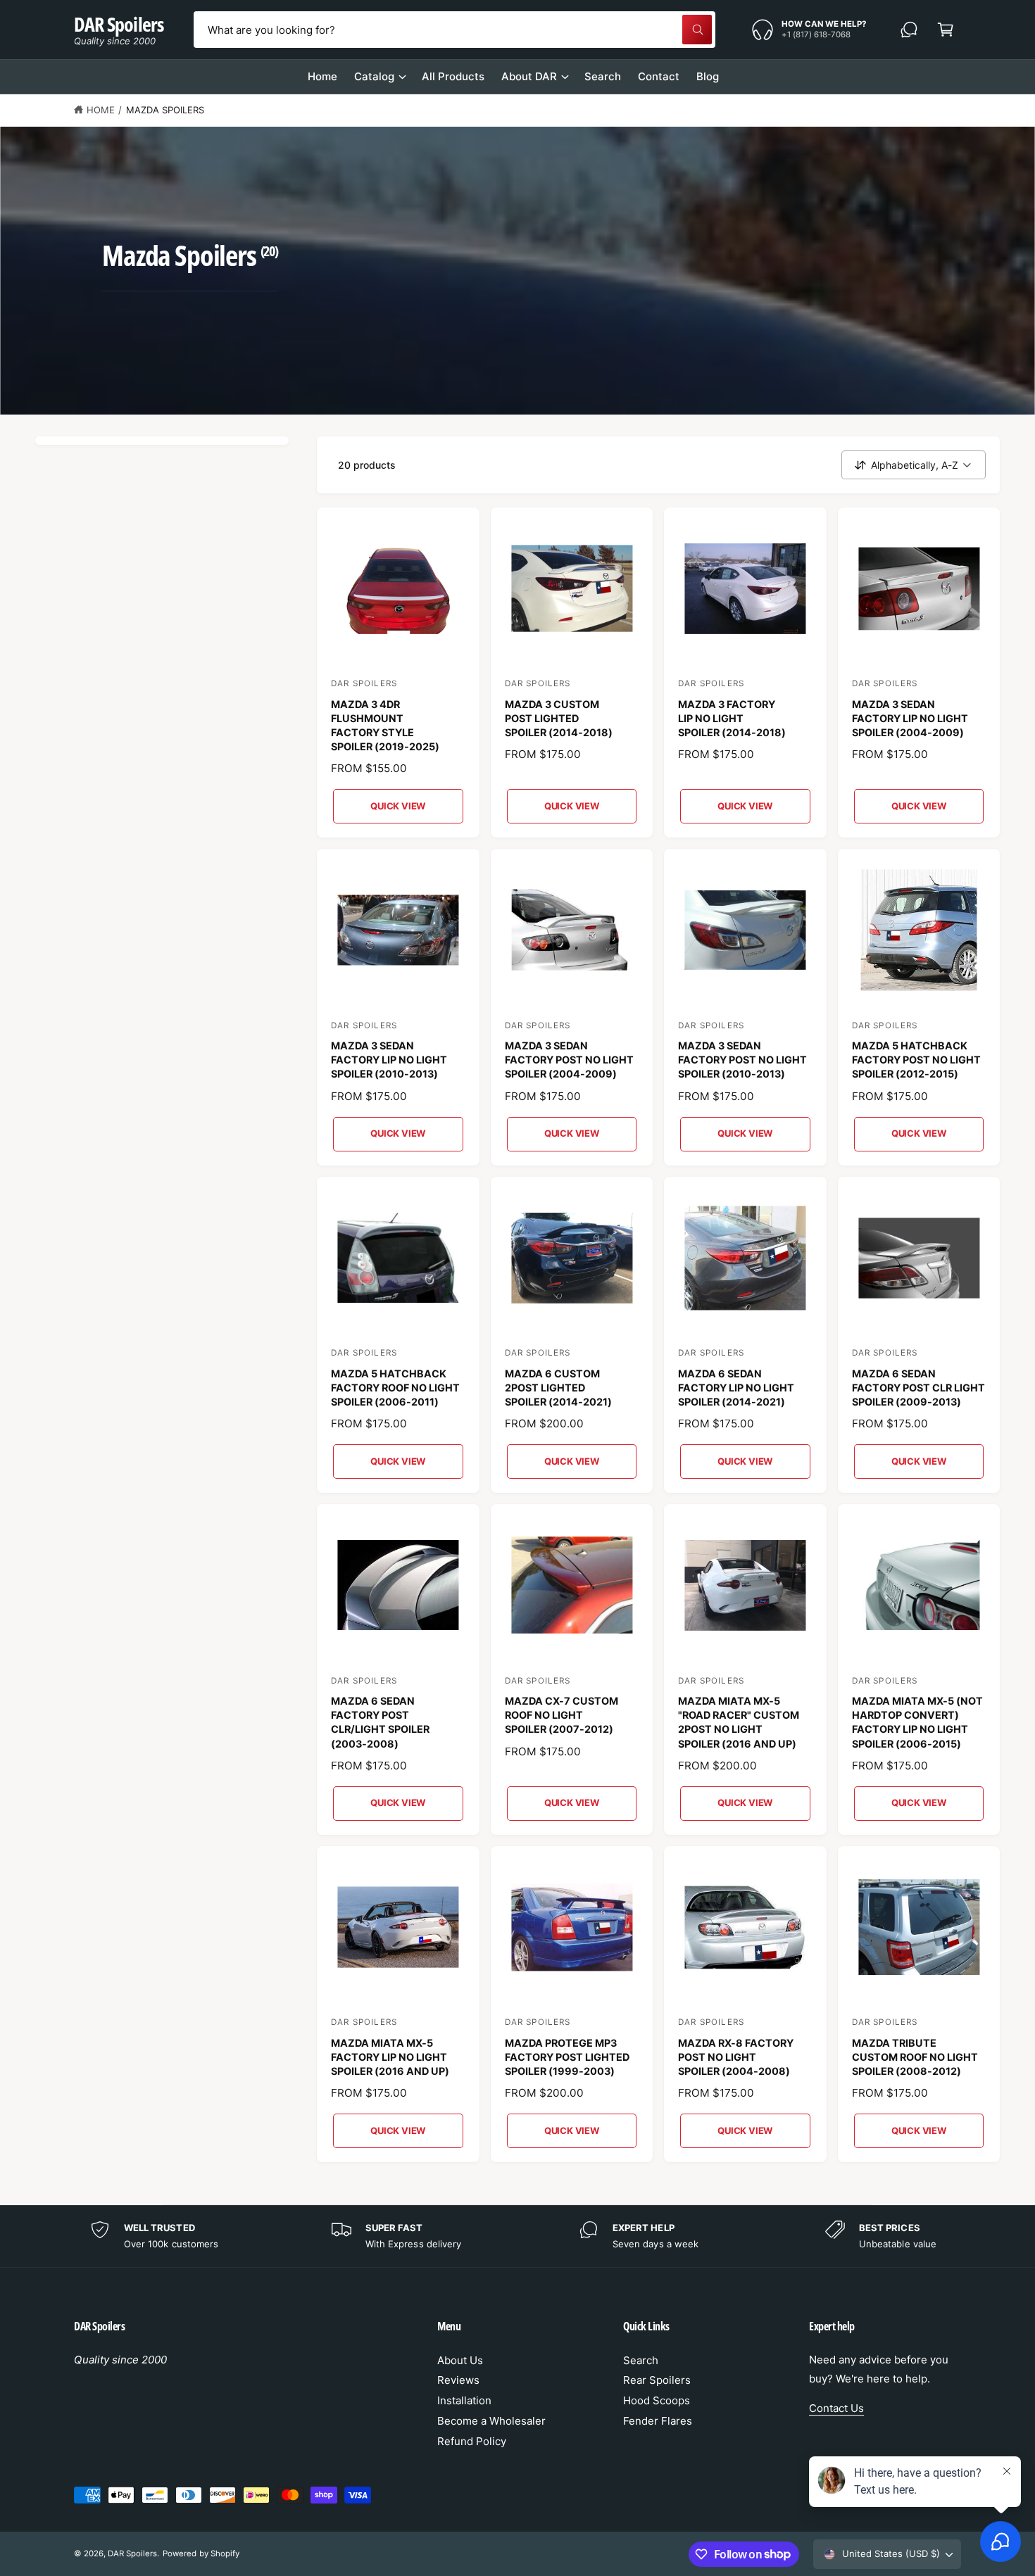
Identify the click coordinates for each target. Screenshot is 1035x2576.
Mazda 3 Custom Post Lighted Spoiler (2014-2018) (559, 718)
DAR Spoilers (132, 2553)
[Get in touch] (909, 30)
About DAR (529, 76)
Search (641, 2360)
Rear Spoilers (657, 2380)
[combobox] (454, 30)
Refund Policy (472, 2441)
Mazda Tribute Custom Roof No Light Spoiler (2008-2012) (915, 2057)
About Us (460, 2360)
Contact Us (836, 2408)
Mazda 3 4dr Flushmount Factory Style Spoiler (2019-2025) (385, 725)
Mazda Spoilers (165, 110)
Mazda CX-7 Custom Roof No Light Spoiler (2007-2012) (562, 1715)
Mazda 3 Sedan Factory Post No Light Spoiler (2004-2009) (569, 1060)
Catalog (374, 76)
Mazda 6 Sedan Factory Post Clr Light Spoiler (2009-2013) (918, 1388)
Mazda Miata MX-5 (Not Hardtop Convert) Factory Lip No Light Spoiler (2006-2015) (917, 1722)
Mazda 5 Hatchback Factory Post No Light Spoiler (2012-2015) (916, 1060)
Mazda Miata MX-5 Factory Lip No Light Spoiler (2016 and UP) (390, 2057)
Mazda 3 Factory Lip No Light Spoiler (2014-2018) (732, 718)
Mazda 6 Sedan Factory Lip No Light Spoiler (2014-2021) (736, 1388)
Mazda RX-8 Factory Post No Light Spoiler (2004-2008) (736, 2057)
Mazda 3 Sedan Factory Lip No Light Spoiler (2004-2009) (910, 718)
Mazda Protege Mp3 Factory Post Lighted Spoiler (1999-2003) (567, 2057)
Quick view (398, 806)
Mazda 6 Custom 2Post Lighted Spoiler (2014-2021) (558, 1388)
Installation (464, 2400)
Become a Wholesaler (491, 2421)
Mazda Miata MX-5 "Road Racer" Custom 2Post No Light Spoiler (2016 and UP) (739, 1722)
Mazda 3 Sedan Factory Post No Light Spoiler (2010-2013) (742, 1060)
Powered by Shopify (201, 2553)
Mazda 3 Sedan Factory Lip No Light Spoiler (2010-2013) (389, 1060)
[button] (946, 30)
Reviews (458, 2380)
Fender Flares (658, 2421)
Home (101, 110)
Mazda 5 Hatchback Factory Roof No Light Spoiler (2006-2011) (395, 1388)
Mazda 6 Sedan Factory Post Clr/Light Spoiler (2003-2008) (380, 1722)
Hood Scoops (657, 2400)
